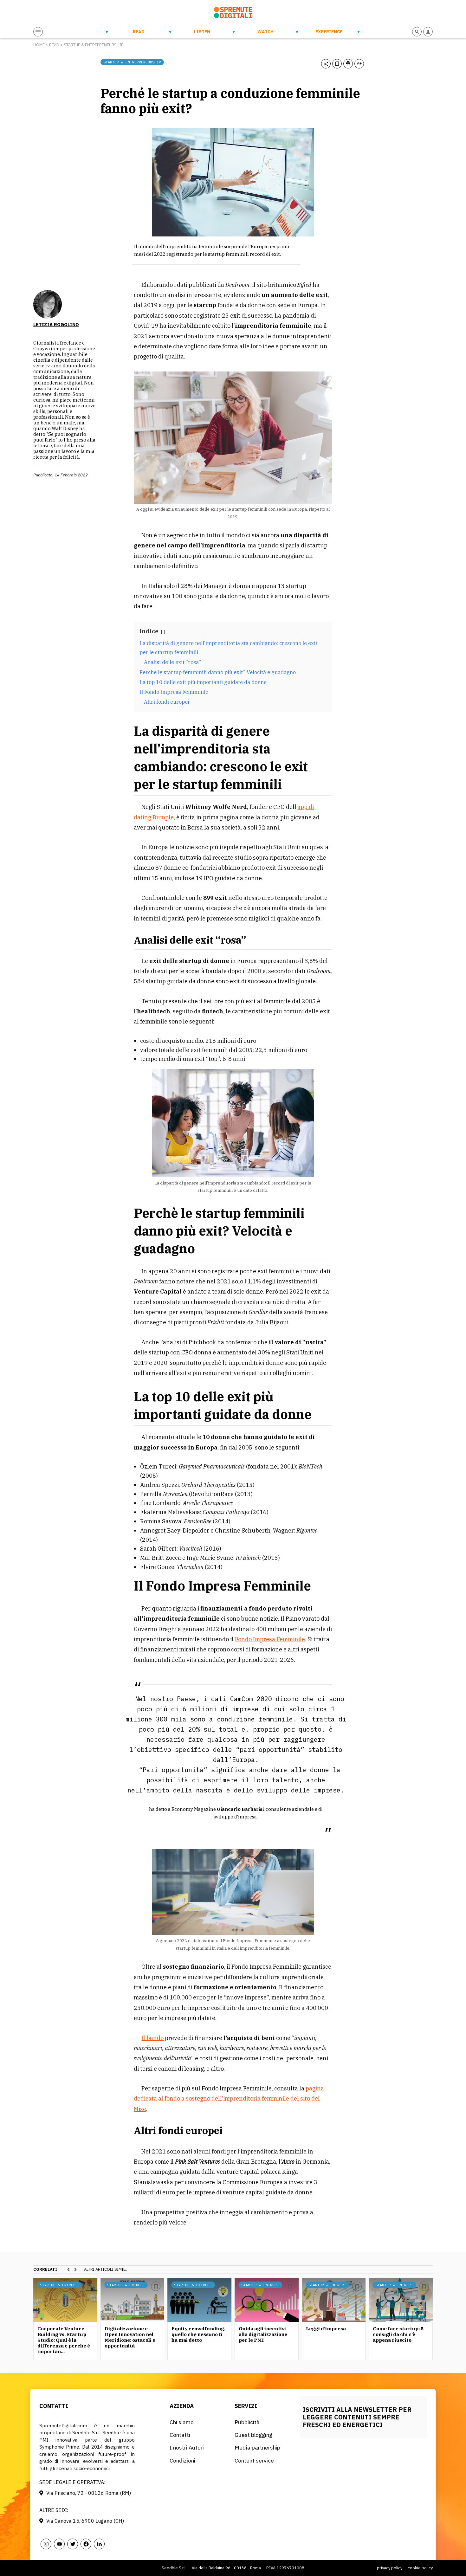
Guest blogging (253, 2435)
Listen (202, 32)
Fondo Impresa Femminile (270, 1639)
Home (39, 45)
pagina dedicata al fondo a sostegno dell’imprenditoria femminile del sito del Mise (229, 2099)
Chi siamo (182, 2422)
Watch (265, 32)
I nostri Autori (187, 2447)
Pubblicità (247, 2422)
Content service (254, 2460)
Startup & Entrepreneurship (94, 45)
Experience (329, 32)
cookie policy (420, 2568)
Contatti (180, 2435)
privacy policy (390, 2568)
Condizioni (182, 2460)
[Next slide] (75, 2269)
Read (139, 32)
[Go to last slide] (69, 2269)
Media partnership (257, 2447)
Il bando (152, 2038)
